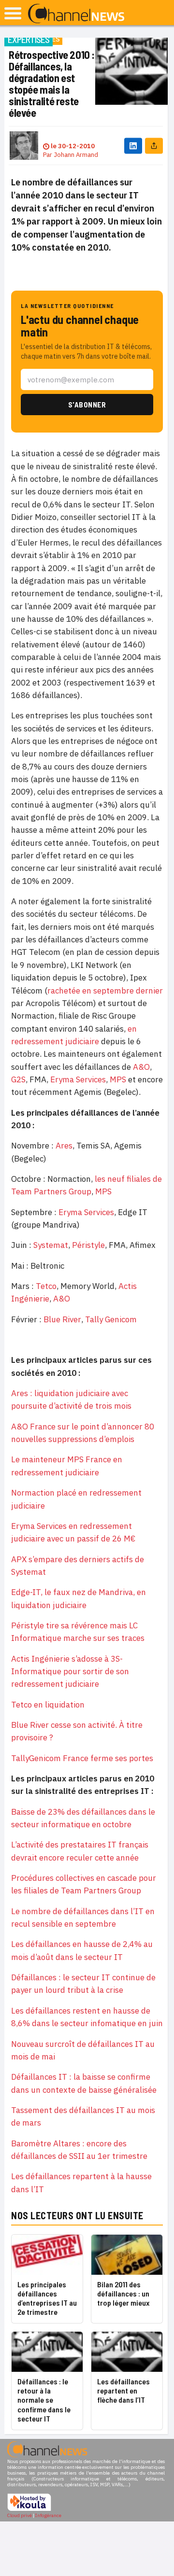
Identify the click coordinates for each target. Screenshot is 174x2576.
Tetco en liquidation (48, 1705)
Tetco (46, 1286)
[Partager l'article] (154, 146)
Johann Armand (76, 155)
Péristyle (88, 1245)
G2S (18, 1079)
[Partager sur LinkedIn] (133, 146)
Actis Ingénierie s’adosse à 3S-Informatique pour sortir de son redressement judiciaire (70, 1672)
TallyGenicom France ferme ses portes (82, 1758)
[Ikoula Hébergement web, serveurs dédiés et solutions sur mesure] (29, 2510)
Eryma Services (78, 1079)
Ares (64, 1146)
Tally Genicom (111, 1319)
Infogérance (48, 2515)
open (13, 13)
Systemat (51, 1245)
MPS (118, 1079)
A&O (141, 1067)
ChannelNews (76, 14)
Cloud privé (20, 2515)
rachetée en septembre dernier (105, 991)
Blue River (62, 1319)
